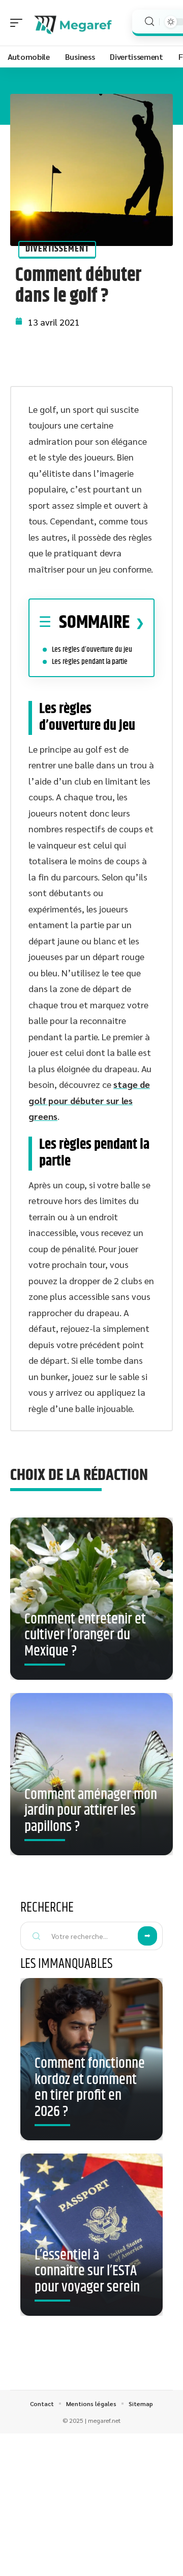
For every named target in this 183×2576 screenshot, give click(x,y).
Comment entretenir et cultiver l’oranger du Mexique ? (85, 1635)
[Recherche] (149, 22)
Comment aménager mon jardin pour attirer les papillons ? (91, 1811)
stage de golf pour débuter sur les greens (89, 1100)
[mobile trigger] (19, 23)
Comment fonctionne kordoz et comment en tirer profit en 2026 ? (90, 2088)
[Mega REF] (73, 23)
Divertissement (57, 249)
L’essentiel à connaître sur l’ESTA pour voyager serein (87, 2271)
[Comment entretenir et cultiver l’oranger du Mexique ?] (91, 1599)
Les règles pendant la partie (90, 662)
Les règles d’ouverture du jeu (92, 649)
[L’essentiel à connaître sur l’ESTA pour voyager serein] (91, 2235)
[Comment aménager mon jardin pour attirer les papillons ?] (91, 1774)
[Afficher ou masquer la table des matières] (137, 623)
